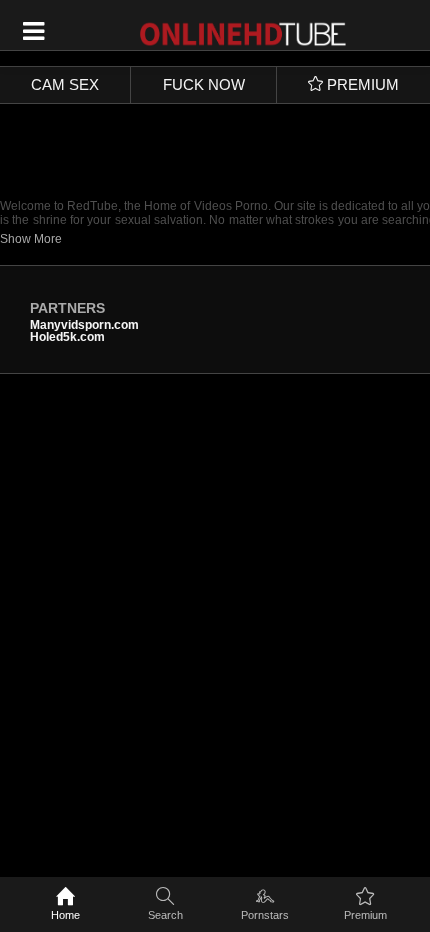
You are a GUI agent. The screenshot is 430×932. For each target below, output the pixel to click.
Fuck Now (204, 84)
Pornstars (265, 915)
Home (65, 915)
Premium (365, 915)
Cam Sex (65, 84)
